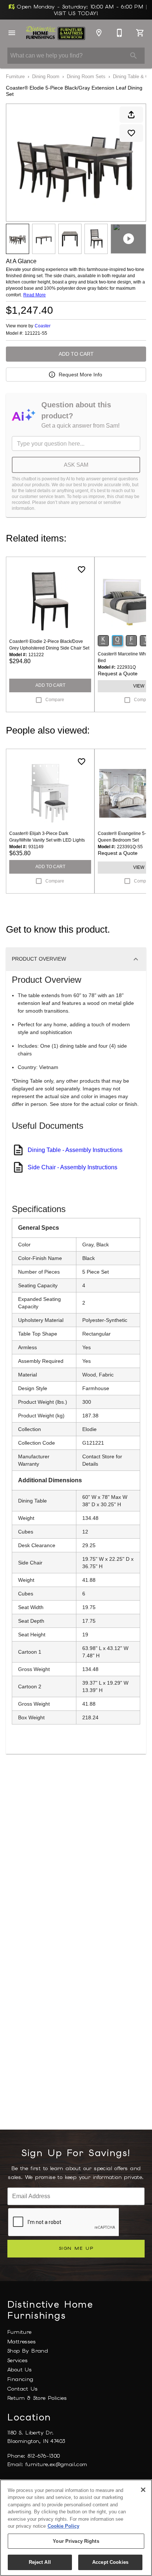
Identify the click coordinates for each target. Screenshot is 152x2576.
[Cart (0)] (140, 33)
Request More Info (80, 375)
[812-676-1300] (120, 33)
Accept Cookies (110, 2562)
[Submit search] (134, 56)
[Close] (143, 2490)
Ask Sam (76, 465)
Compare (55, 700)
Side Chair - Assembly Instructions (72, 1167)
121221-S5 (36, 333)
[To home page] (55, 33)
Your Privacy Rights (76, 2541)
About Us (20, 2370)
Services (18, 2360)
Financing (20, 2379)
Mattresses (22, 2342)
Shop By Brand (28, 2351)
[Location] (99, 33)
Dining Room (46, 76)
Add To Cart (76, 354)
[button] (12, 33)
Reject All (40, 2562)
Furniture (15, 76)
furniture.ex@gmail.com (56, 2464)
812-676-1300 (44, 2456)
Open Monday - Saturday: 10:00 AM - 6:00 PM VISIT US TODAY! (81, 10)
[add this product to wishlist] (131, 133)
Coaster (43, 326)
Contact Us (23, 2389)
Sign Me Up (76, 2248)
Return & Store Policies (37, 2398)
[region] (76, 2528)
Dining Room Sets (86, 76)
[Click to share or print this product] (131, 115)
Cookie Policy (63, 2526)
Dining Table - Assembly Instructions (75, 1150)
